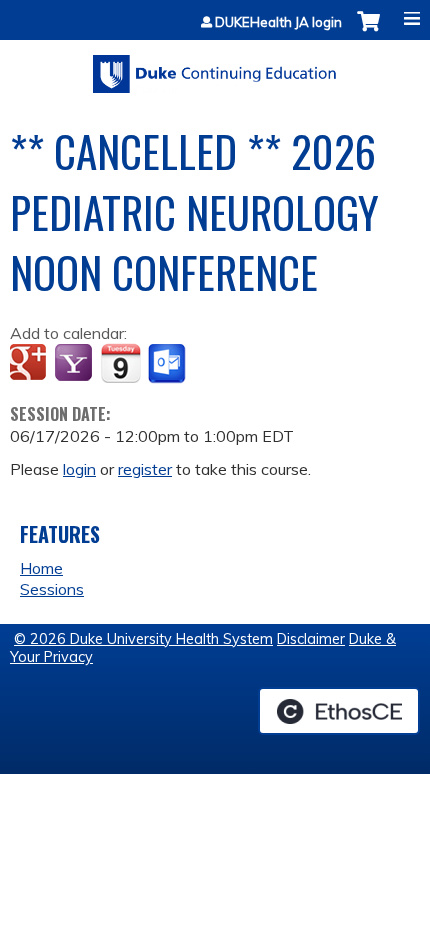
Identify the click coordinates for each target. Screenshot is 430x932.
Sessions (52, 589)
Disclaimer (311, 639)
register (145, 469)
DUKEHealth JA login (278, 22)
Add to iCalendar (120, 363)
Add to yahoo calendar (75, 364)
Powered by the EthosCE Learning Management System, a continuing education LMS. (339, 711)
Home (41, 568)
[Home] (215, 67)
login (79, 469)
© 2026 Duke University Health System (143, 639)
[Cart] (368, 31)
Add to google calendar (30, 364)
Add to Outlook (168, 364)
